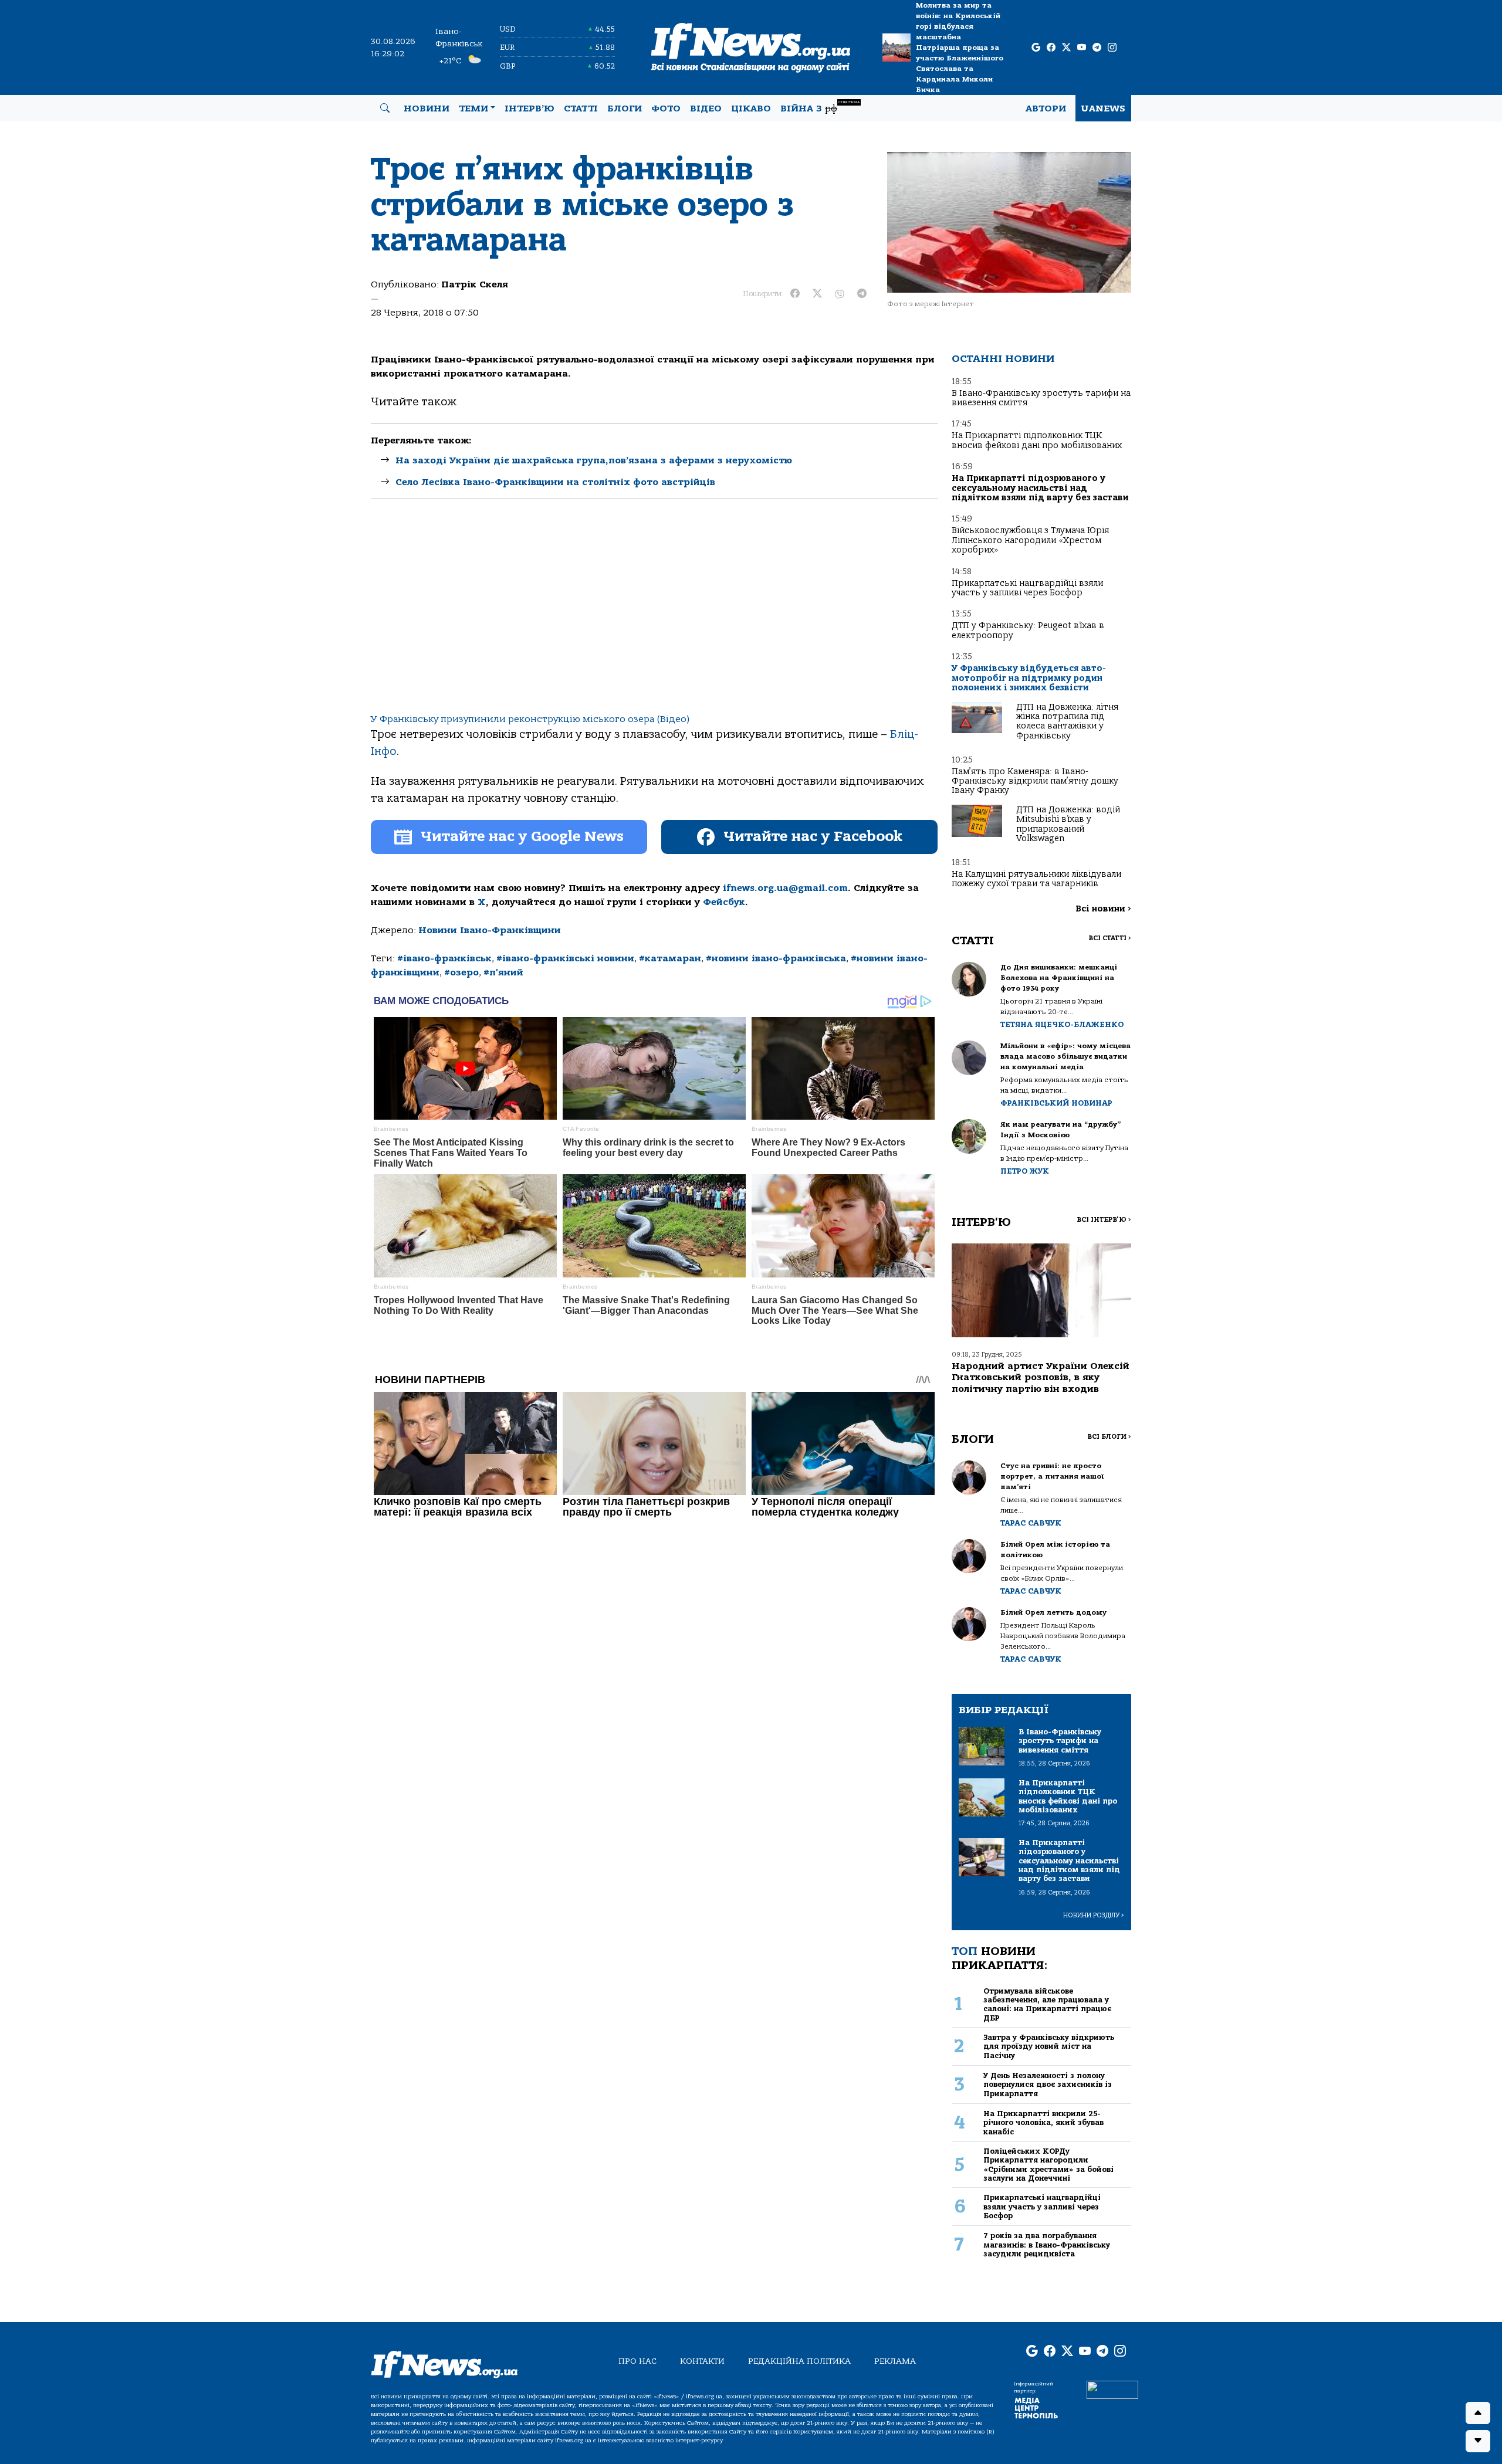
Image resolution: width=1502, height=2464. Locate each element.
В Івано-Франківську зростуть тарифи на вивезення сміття (1041, 398)
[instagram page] (1112, 48)
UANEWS (1103, 109)
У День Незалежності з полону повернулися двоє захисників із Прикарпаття (1048, 2085)
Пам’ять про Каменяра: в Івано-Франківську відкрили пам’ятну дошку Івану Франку (1035, 781)
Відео (706, 109)
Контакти (702, 2361)
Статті (581, 109)
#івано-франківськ (444, 958)
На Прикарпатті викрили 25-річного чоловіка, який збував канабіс (1043, 2123)
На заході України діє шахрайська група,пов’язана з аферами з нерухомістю (594, 460)
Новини (427, 109)
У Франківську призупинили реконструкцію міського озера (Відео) (530, 719)
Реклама (895, 2361)
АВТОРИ (1046, 109)
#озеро (461, 972)
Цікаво (751, 109)
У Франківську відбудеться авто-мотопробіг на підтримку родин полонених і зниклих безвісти (1029, 678)
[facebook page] (1051, 48)
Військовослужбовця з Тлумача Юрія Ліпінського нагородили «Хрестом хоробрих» (1030, 540)
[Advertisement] (654, 616)
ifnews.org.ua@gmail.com (785, 888)
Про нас (637, 2361)
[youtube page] (1082, 48)
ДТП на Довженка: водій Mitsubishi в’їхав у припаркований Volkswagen (1068, 824)
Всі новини (1103, 909)
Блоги (625, 109)
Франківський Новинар (1056, 1103)
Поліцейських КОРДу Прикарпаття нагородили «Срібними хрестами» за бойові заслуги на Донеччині (1048, 2165)
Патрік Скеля (475, 284)
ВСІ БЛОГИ (1109, 1437)
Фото (666, 109)
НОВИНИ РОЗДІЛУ (1094, 1915)
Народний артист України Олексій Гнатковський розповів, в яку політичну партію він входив (1041, 1377)
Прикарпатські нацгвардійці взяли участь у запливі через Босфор (1027, 588)
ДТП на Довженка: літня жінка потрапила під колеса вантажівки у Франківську (1067, 721)
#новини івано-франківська (776, 958)
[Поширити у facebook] (795, 294)
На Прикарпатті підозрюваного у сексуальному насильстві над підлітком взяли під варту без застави (1040, 488)
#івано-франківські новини (565, 958)
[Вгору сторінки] (1478, 2413)
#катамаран (670, 958)
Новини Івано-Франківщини (490, 930)
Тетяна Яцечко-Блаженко (1062, 1024)
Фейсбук (724, 902)
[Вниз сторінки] (1478, 2441)
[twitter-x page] (1066, 48)
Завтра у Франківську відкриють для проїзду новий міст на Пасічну (1049, 2046)
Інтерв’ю (530, 109)
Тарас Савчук (1031, 1523)
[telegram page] (1097, 48)
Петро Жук (1025, 1171)
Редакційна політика (799, 2361)
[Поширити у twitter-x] (817, 294)
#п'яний (503, 972)
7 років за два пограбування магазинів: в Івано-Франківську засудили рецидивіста (1047, 2245)
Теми (473, 109)
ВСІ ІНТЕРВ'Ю (1104, 1220)
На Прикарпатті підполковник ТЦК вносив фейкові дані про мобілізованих (1037, 440)
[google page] (1036, 48)
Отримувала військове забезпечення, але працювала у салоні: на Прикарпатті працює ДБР (1047, 2004)
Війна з (820, 107)
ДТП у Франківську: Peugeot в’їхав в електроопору (1028, 630)
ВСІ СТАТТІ (1110, 938)
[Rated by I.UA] (1112, 2390)
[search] (385, 109)
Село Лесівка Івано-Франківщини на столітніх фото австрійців (555, 482)
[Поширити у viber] (840, 294)
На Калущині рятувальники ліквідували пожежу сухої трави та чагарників (1036, 879)
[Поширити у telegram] (862, 294)
